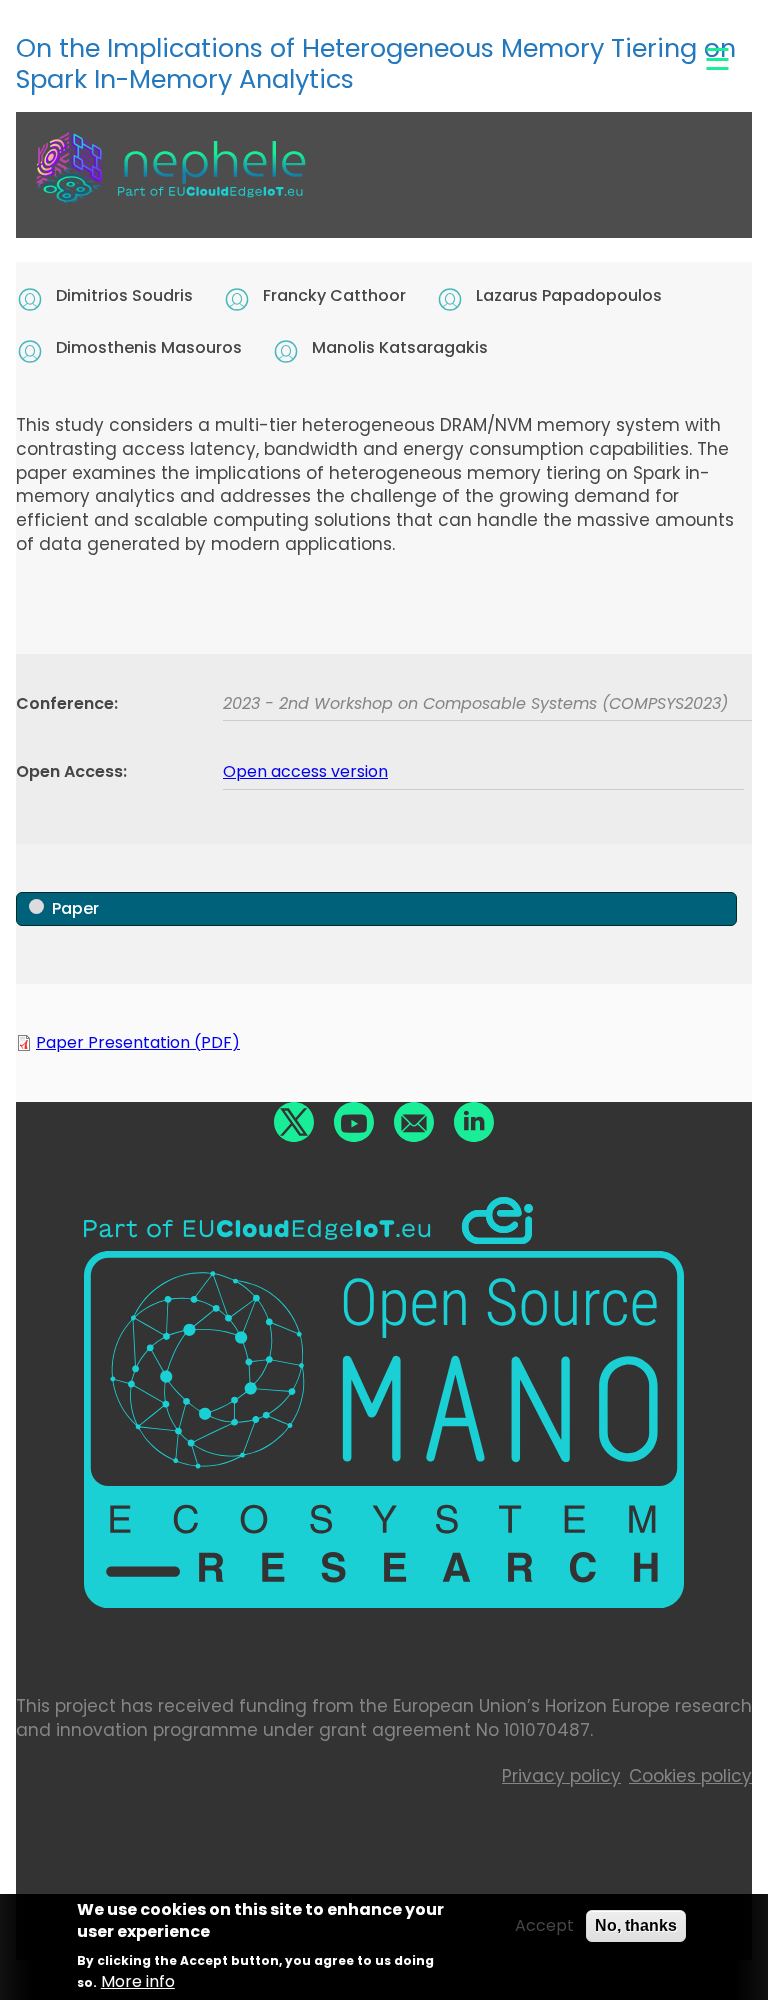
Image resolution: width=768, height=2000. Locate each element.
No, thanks (636, 1925)
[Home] (171, 182)
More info (138, 1982)
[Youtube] (354, 1122)
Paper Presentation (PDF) (138, 1042)
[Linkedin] (474, 1122)
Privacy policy (561, 1776)
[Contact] (414, 1122)
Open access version (305, 771)
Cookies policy (690, 1776)
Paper (75, 908)
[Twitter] (294, 1122)
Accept (544, 1926)
